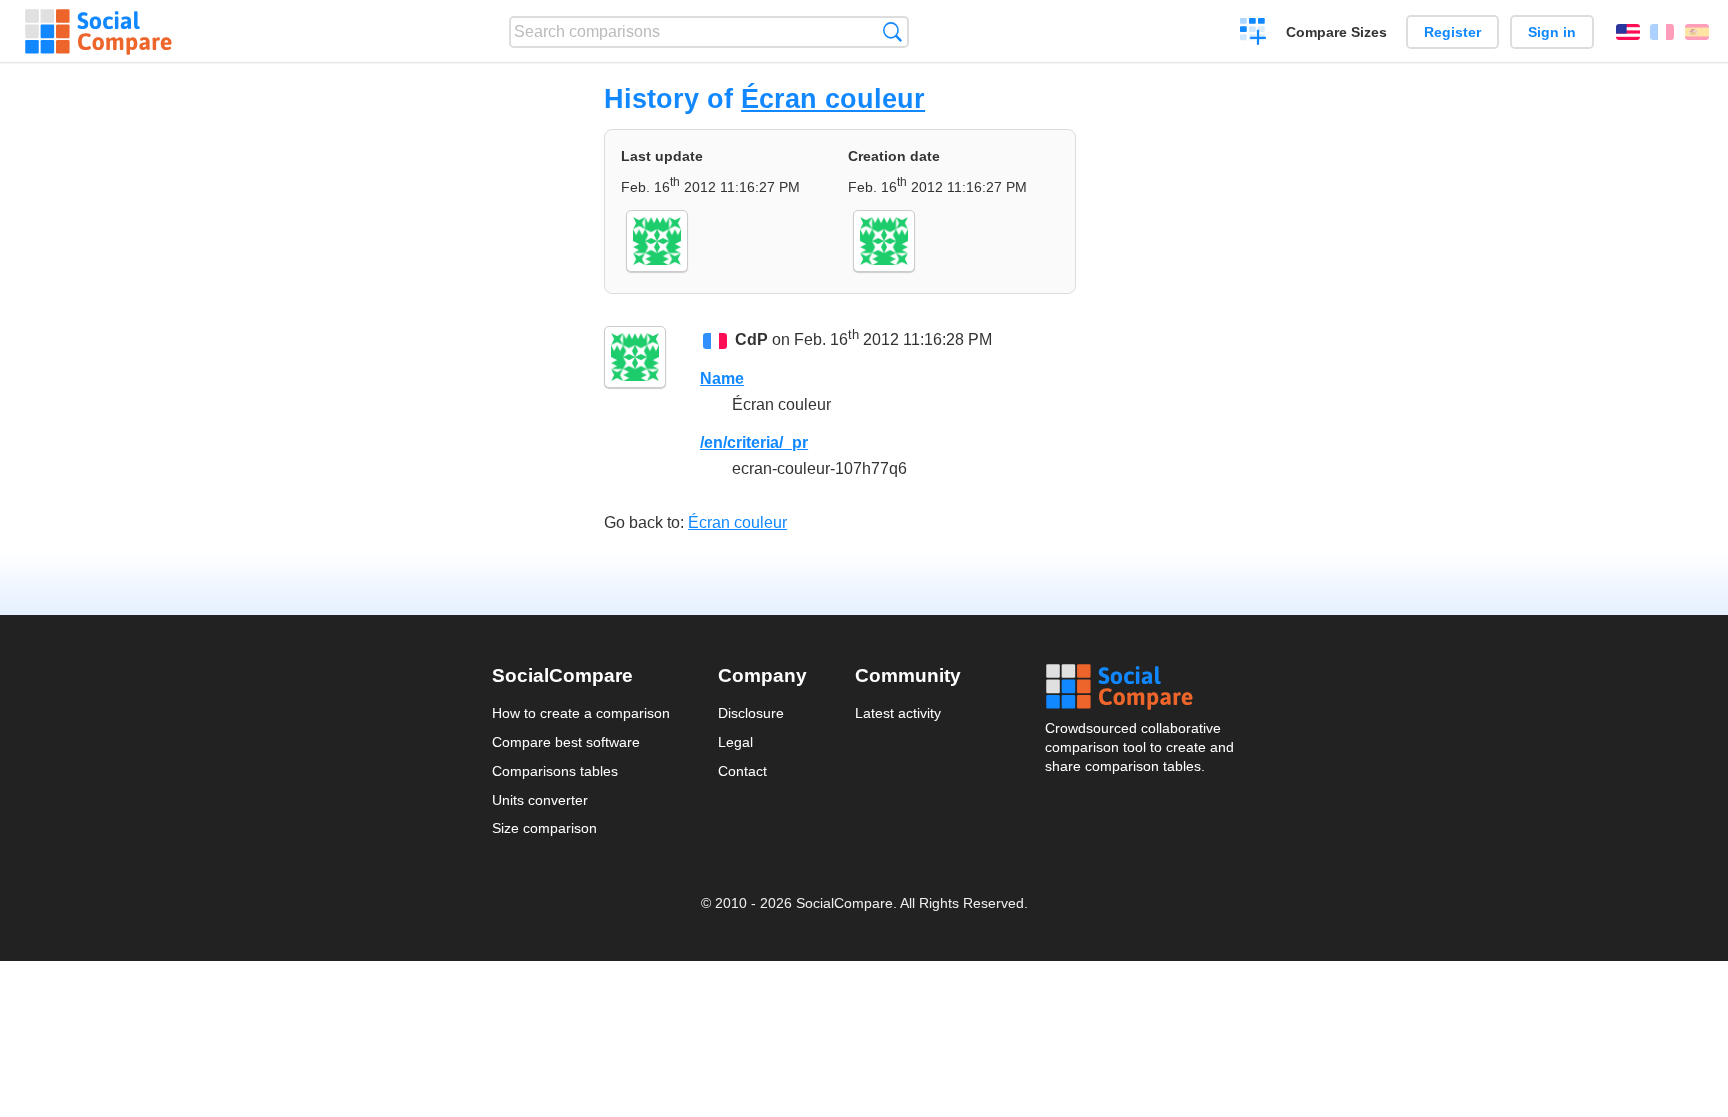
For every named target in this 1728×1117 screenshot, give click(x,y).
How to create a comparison (581, 713)
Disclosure (751, 713)
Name (722, 378)
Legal (735, 742)
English (1628, 32)
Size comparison (544, 828)
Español (1697, 32)
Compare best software (566, 742)
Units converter (540, 800)
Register (1452, 32)
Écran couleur (833, 98)
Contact (742, 771)
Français (1662, 32)
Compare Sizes (1336, 32)
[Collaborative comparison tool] (98, 32)
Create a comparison (1253, 34)
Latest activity (898, 713)
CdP (751, 339)
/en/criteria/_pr (754, 442)
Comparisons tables (555, 771)
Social (1141, 687)
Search (892, 31)
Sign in (1552, 32)
